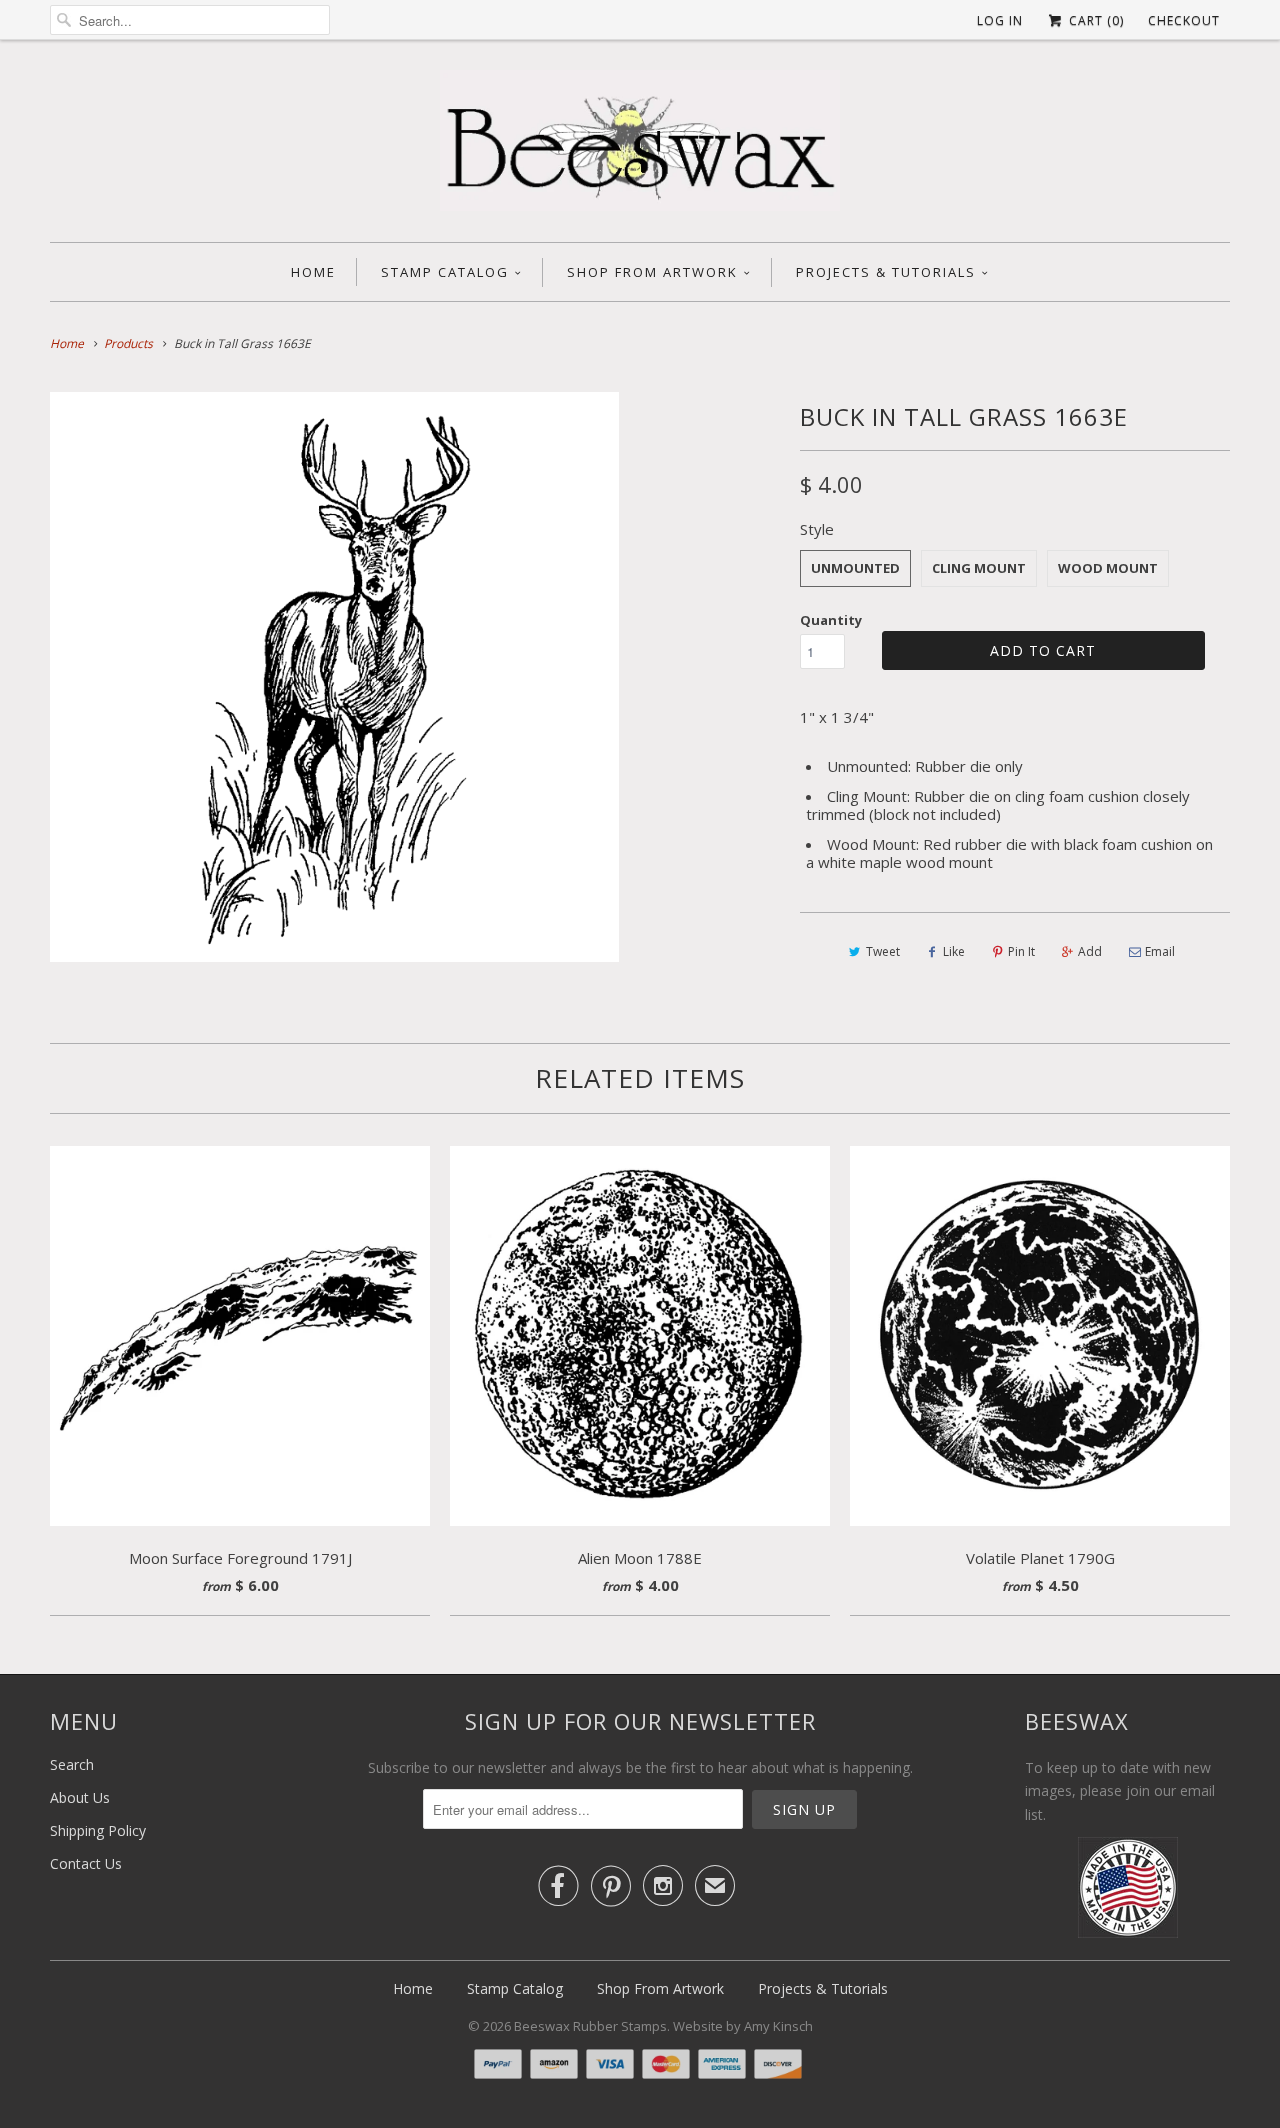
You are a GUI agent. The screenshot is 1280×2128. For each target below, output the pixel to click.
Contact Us (86, 1863)
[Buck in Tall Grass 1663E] (334, 676)
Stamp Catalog (445, 272)
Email (1160, 951)
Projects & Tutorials (886, 272)
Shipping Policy (98, 1830)
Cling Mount (979, 568)
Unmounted (855, 568)
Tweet (883, 951)
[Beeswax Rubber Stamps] (640, 146)
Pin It (1021, 951)
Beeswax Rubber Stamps (590, 2026)
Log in (1000, 20)
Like (954, 951)
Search (72, 1764)
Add (1090, 951)
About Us (80, 1797)
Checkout (1184, 20)
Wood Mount (1108, 568)
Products (128, 343)
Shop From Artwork (652, 272)
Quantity (831, 620)
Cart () (1094, 20)
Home (313, 272)
